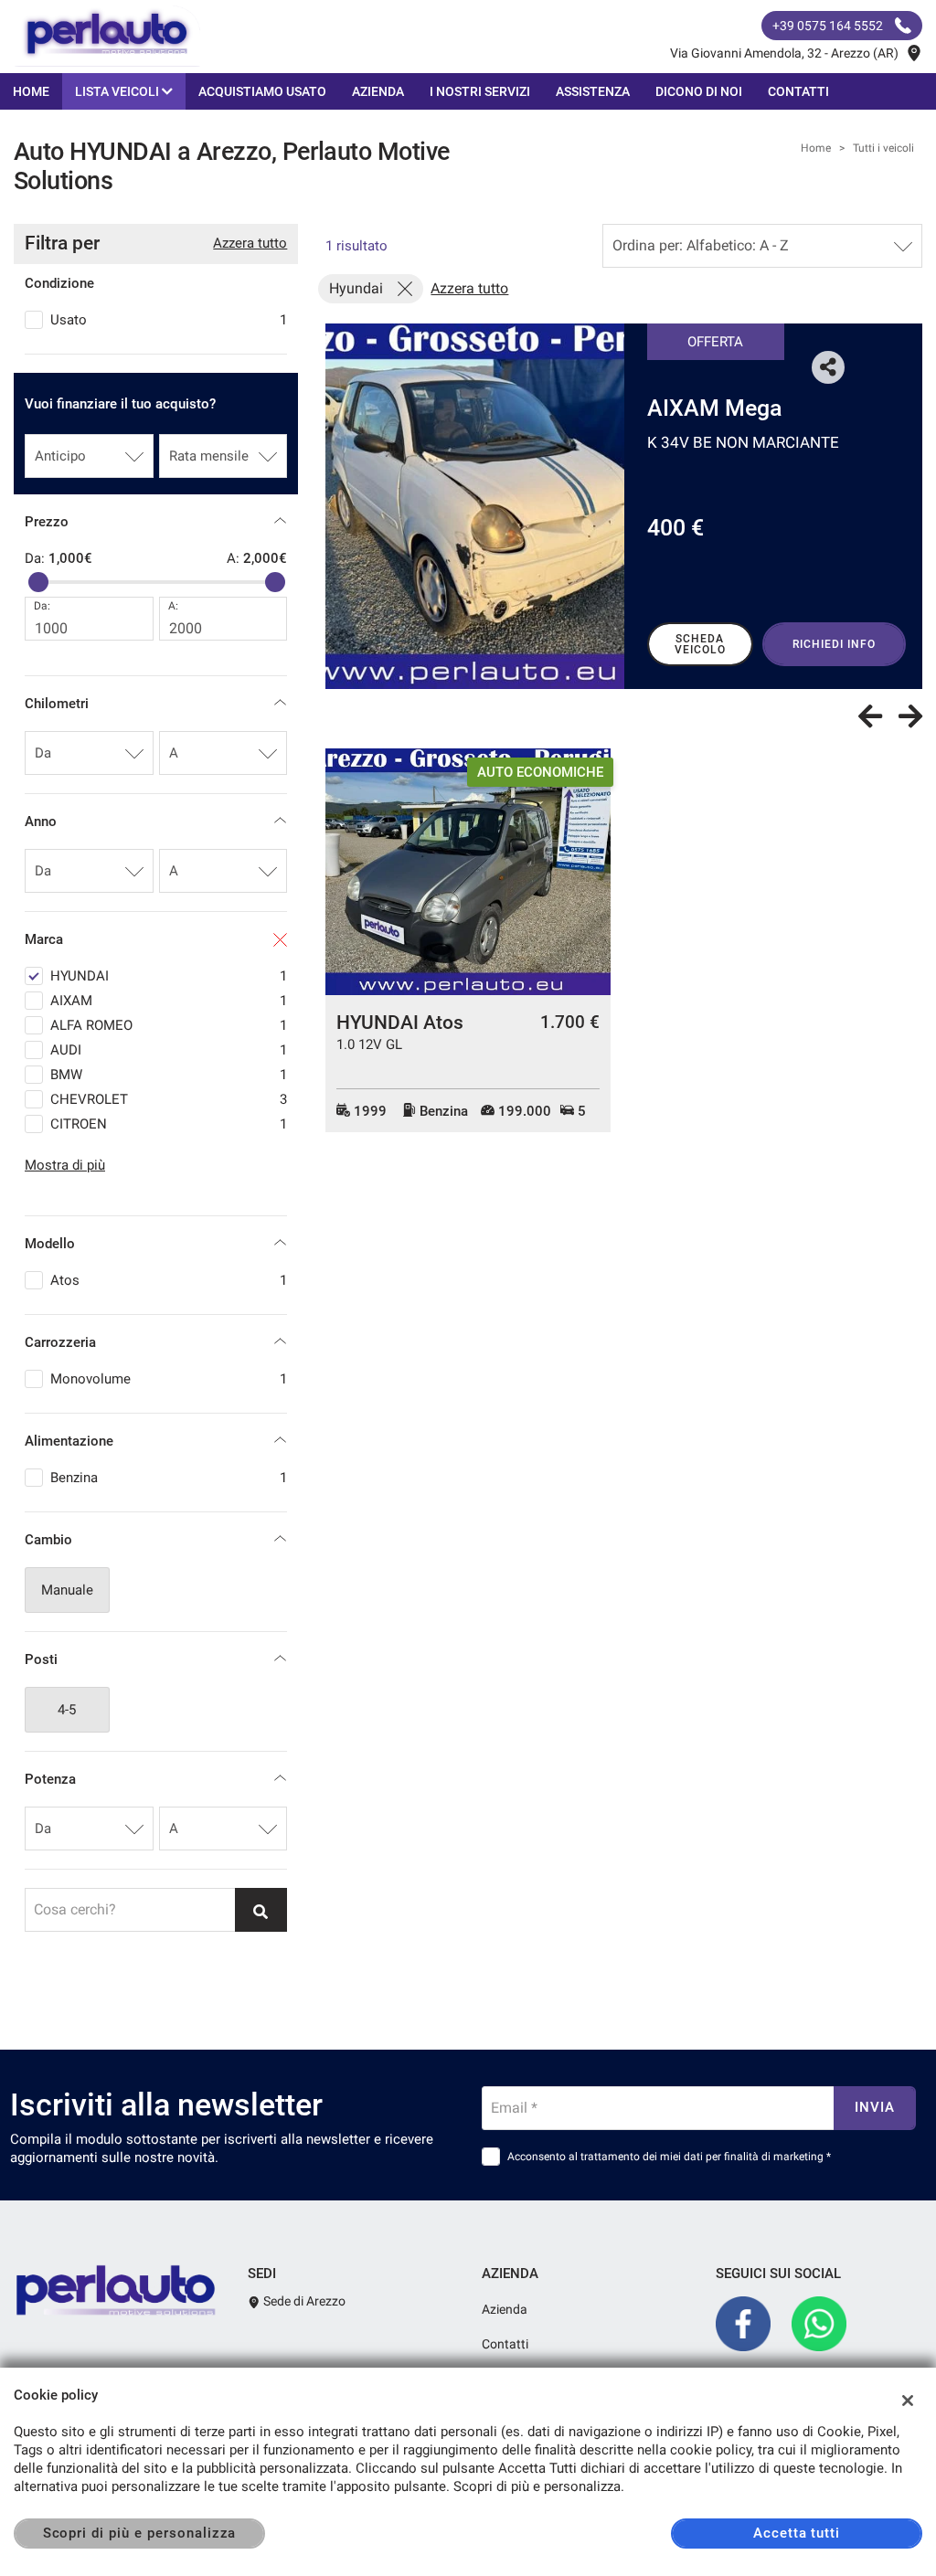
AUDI (169, 1050)
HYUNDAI (169, 976)
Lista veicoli (118, 91)
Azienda (378, 91)
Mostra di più (65, 1165)
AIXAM (169, 1001)
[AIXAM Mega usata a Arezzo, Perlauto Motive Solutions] (475, 506)
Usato (169, 320)
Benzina (169, 1478)
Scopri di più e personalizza (140, 2533)
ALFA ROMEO (169, 1025)
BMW (169, 1075)
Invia (875, 2107)
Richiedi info (834, 644)
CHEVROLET (169, 1099)
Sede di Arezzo (303, 2301)
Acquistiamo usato (262, 91)
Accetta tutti (797, 2533)
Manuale (67, 1590)
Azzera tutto (250, 243)
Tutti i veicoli (883, 148)
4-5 (67, 1710)
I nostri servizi (480, 91)
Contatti (798, 91)
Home (31, 91)
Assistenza (593, 91)
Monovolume (169, 1379)
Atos (169, 1280)
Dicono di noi (699, 91)
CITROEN (169, 1124)
